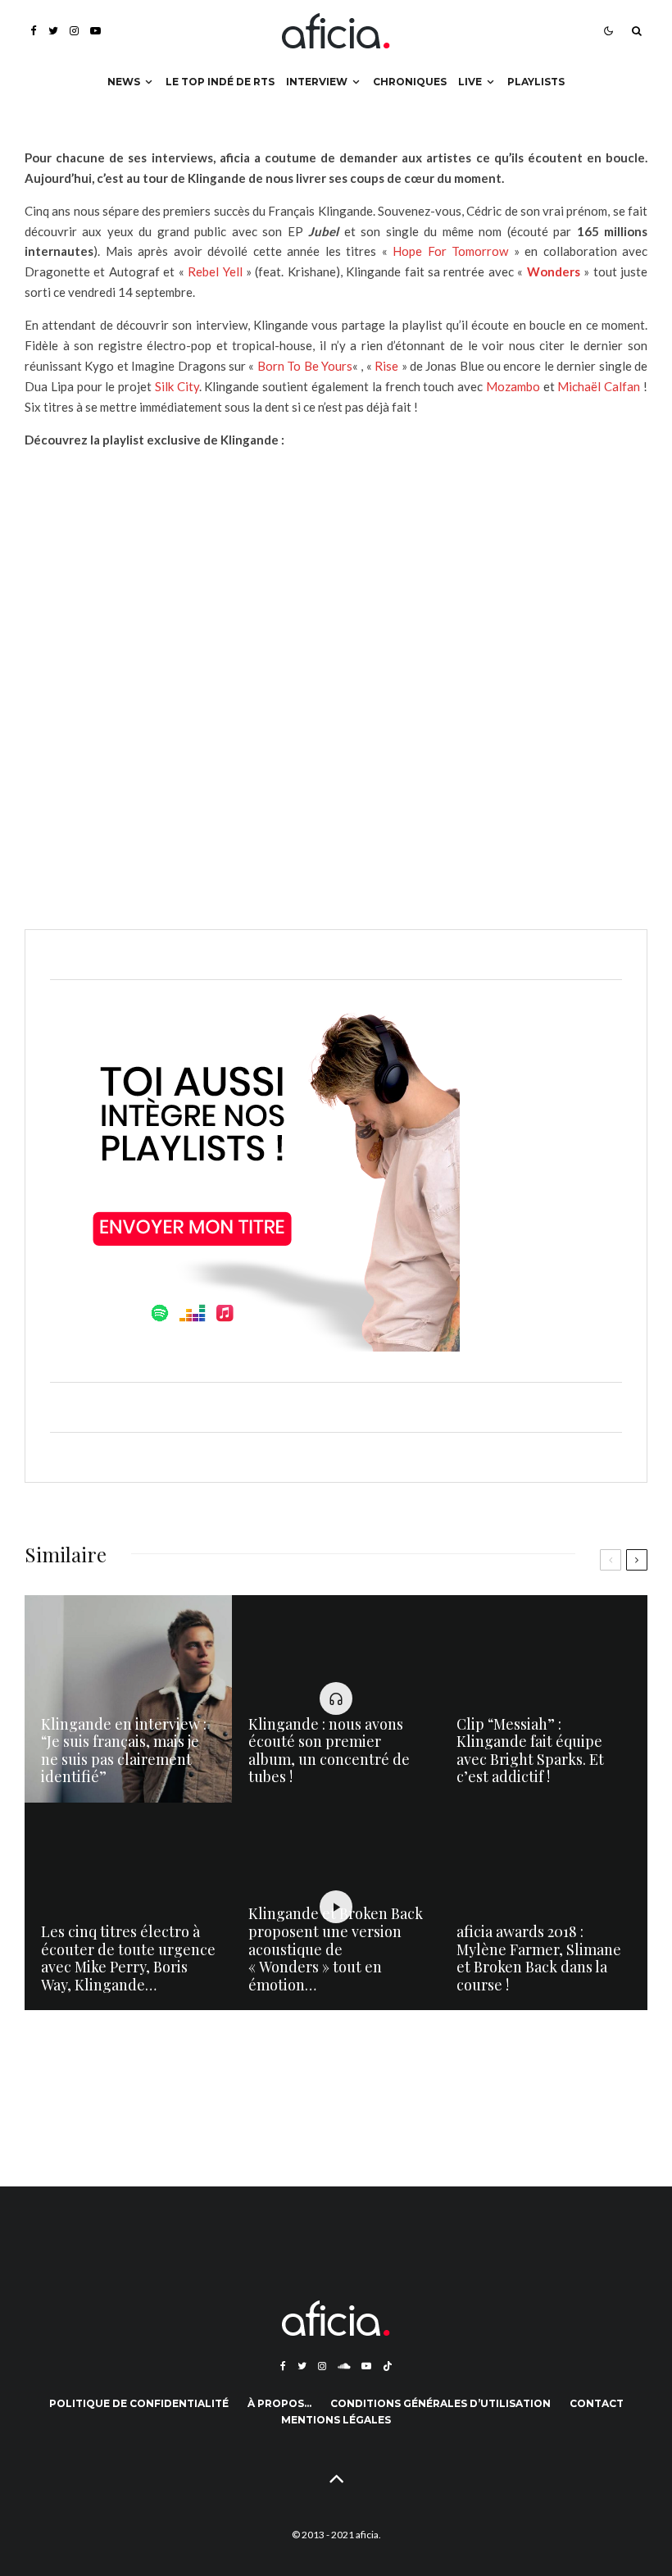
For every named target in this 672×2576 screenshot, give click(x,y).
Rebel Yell (215, 271)
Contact (597, 2403)
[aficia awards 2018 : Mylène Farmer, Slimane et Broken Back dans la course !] (544, 1906)
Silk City (177, 386)
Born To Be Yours (305, 366)
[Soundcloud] (344, 2366)
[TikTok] (388, 2366)
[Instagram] (74, 31)
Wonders (554, 271)
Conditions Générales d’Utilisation (440, 2403)
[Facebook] (34, 31)
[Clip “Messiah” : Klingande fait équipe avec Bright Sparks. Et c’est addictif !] (544, 1699)
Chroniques (410, 82)
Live (470, 82)
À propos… (279, 2403)
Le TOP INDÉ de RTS (220, 82)
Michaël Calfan (598, 386)
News (124, 82)
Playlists (536, 82)
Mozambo (513, 386)
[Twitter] (53, 31)
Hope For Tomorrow (450, 251)
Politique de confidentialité (139, 2403)
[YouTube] (95, 31)
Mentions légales (336, 2420)
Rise (386, 366)
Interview (317, 82)
